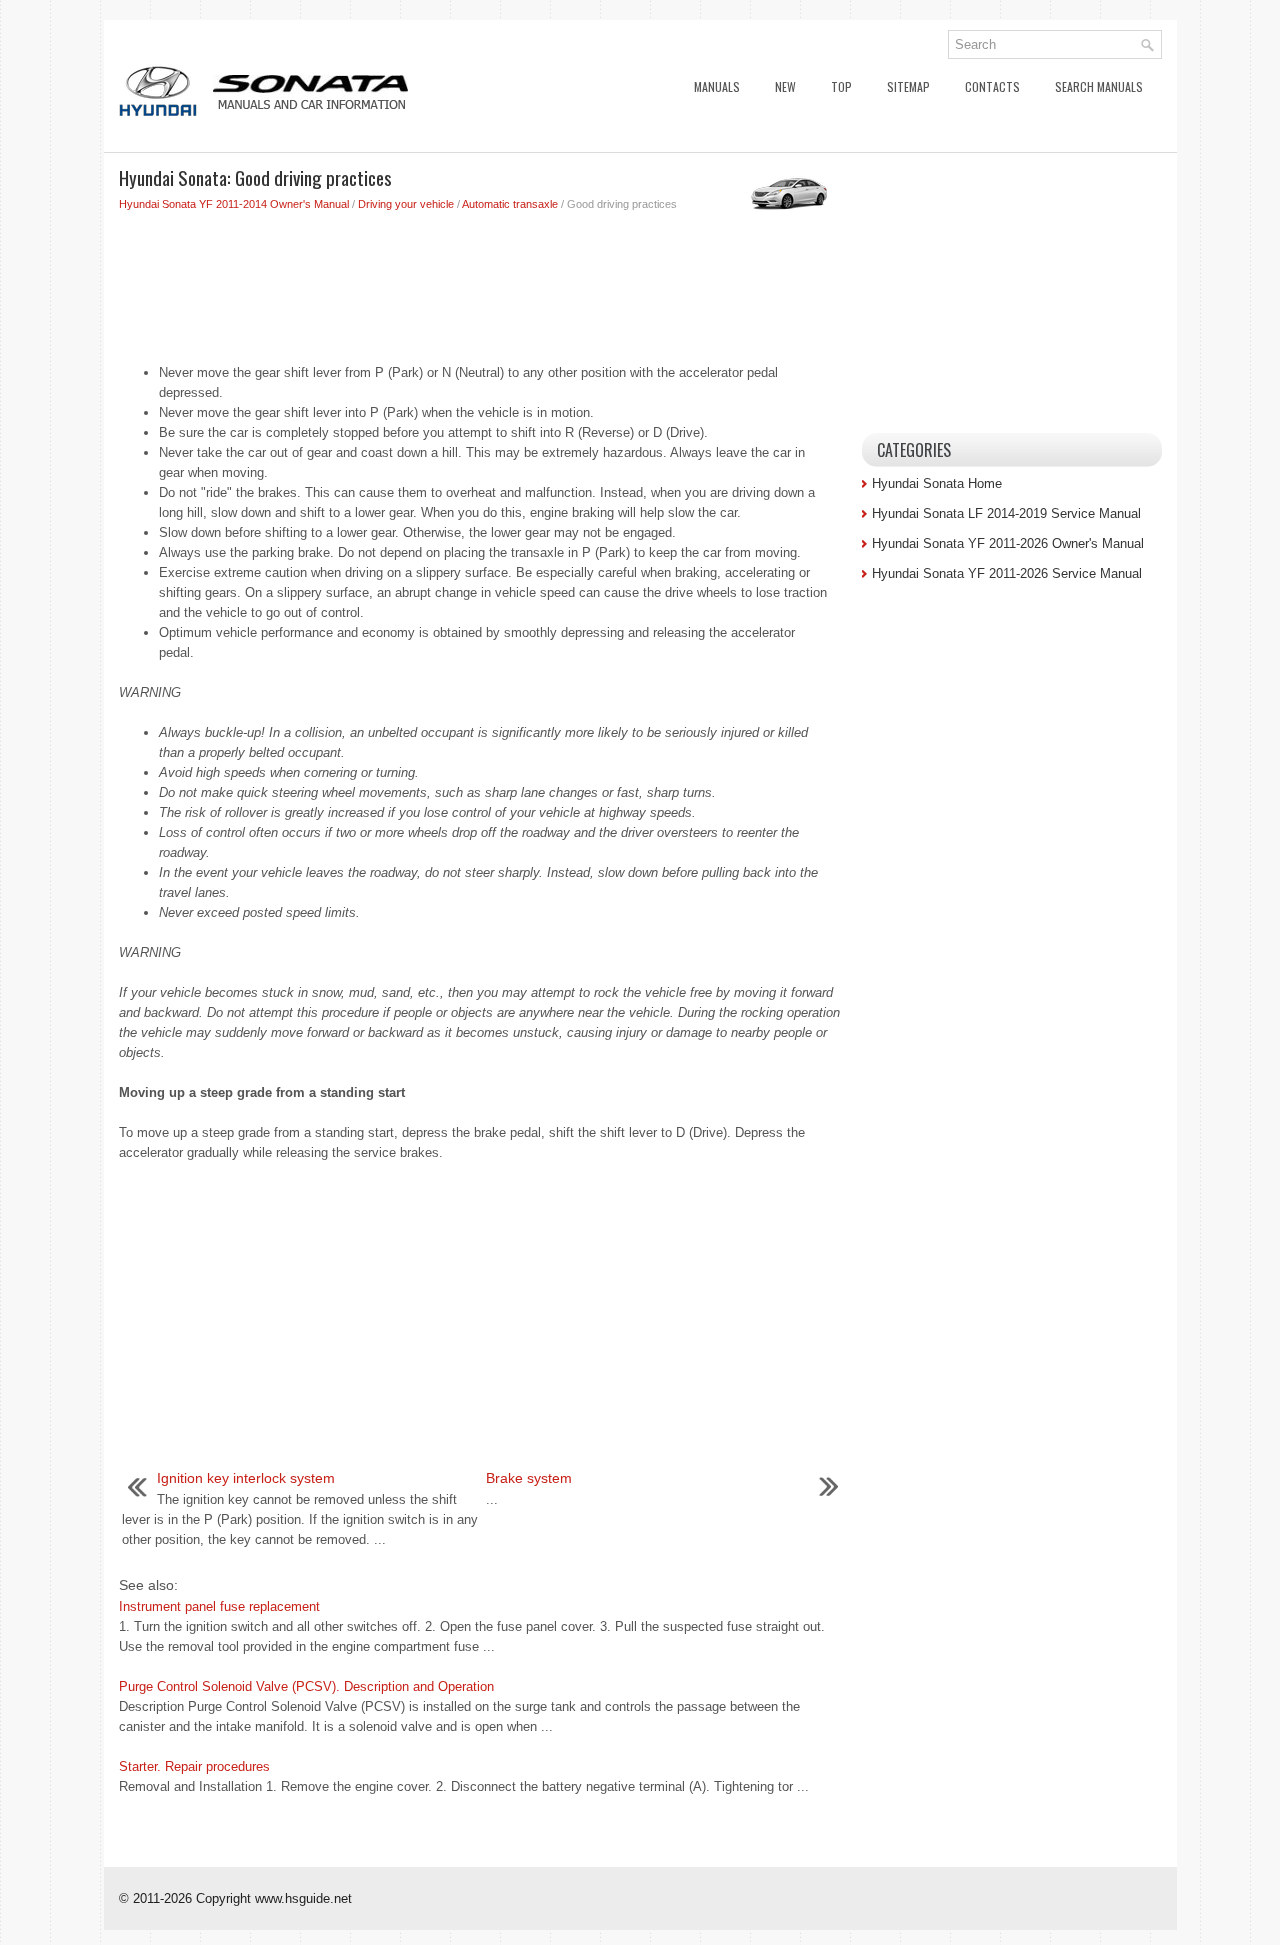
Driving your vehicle (406, 204)
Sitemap (908, 86)
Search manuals (1099, 86)
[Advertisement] (483, 283)
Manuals (717, 86)
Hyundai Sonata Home (937, 483)
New (785, 86)
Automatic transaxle (510, 204)
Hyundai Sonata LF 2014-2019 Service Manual (1006, 513)
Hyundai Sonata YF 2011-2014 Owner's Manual (234, 204)
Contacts (992, 86)
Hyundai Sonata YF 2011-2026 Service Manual (1007, 573)
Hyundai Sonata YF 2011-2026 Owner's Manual (1008, 543)
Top (841, 86)
